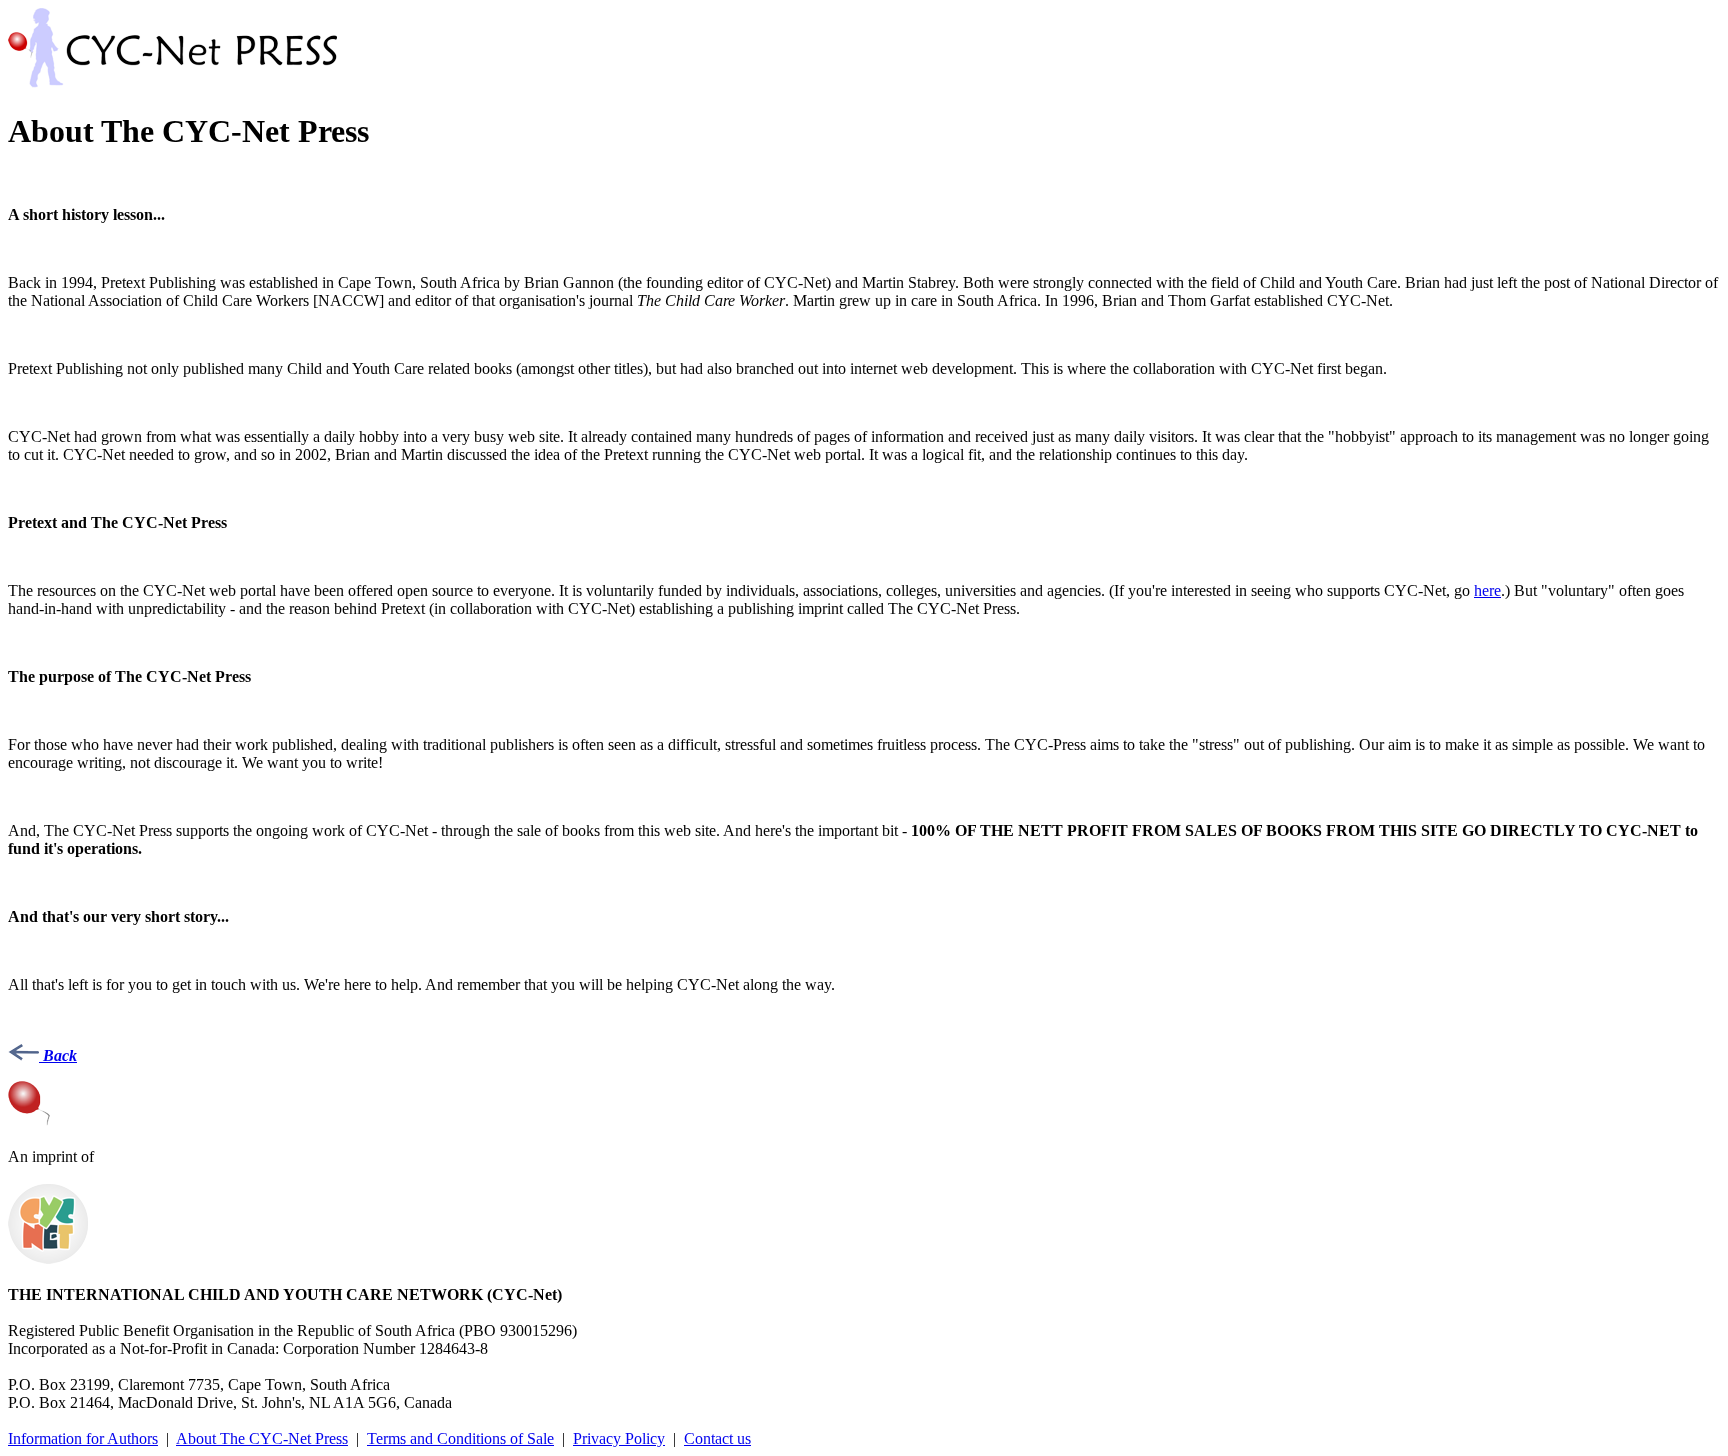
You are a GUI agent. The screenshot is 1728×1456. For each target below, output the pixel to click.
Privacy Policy (619, 1438)
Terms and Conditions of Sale (460, 1438)
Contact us (717, 1438)
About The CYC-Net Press (262, 1438)
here (1487, 590)
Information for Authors (83, 1438)
